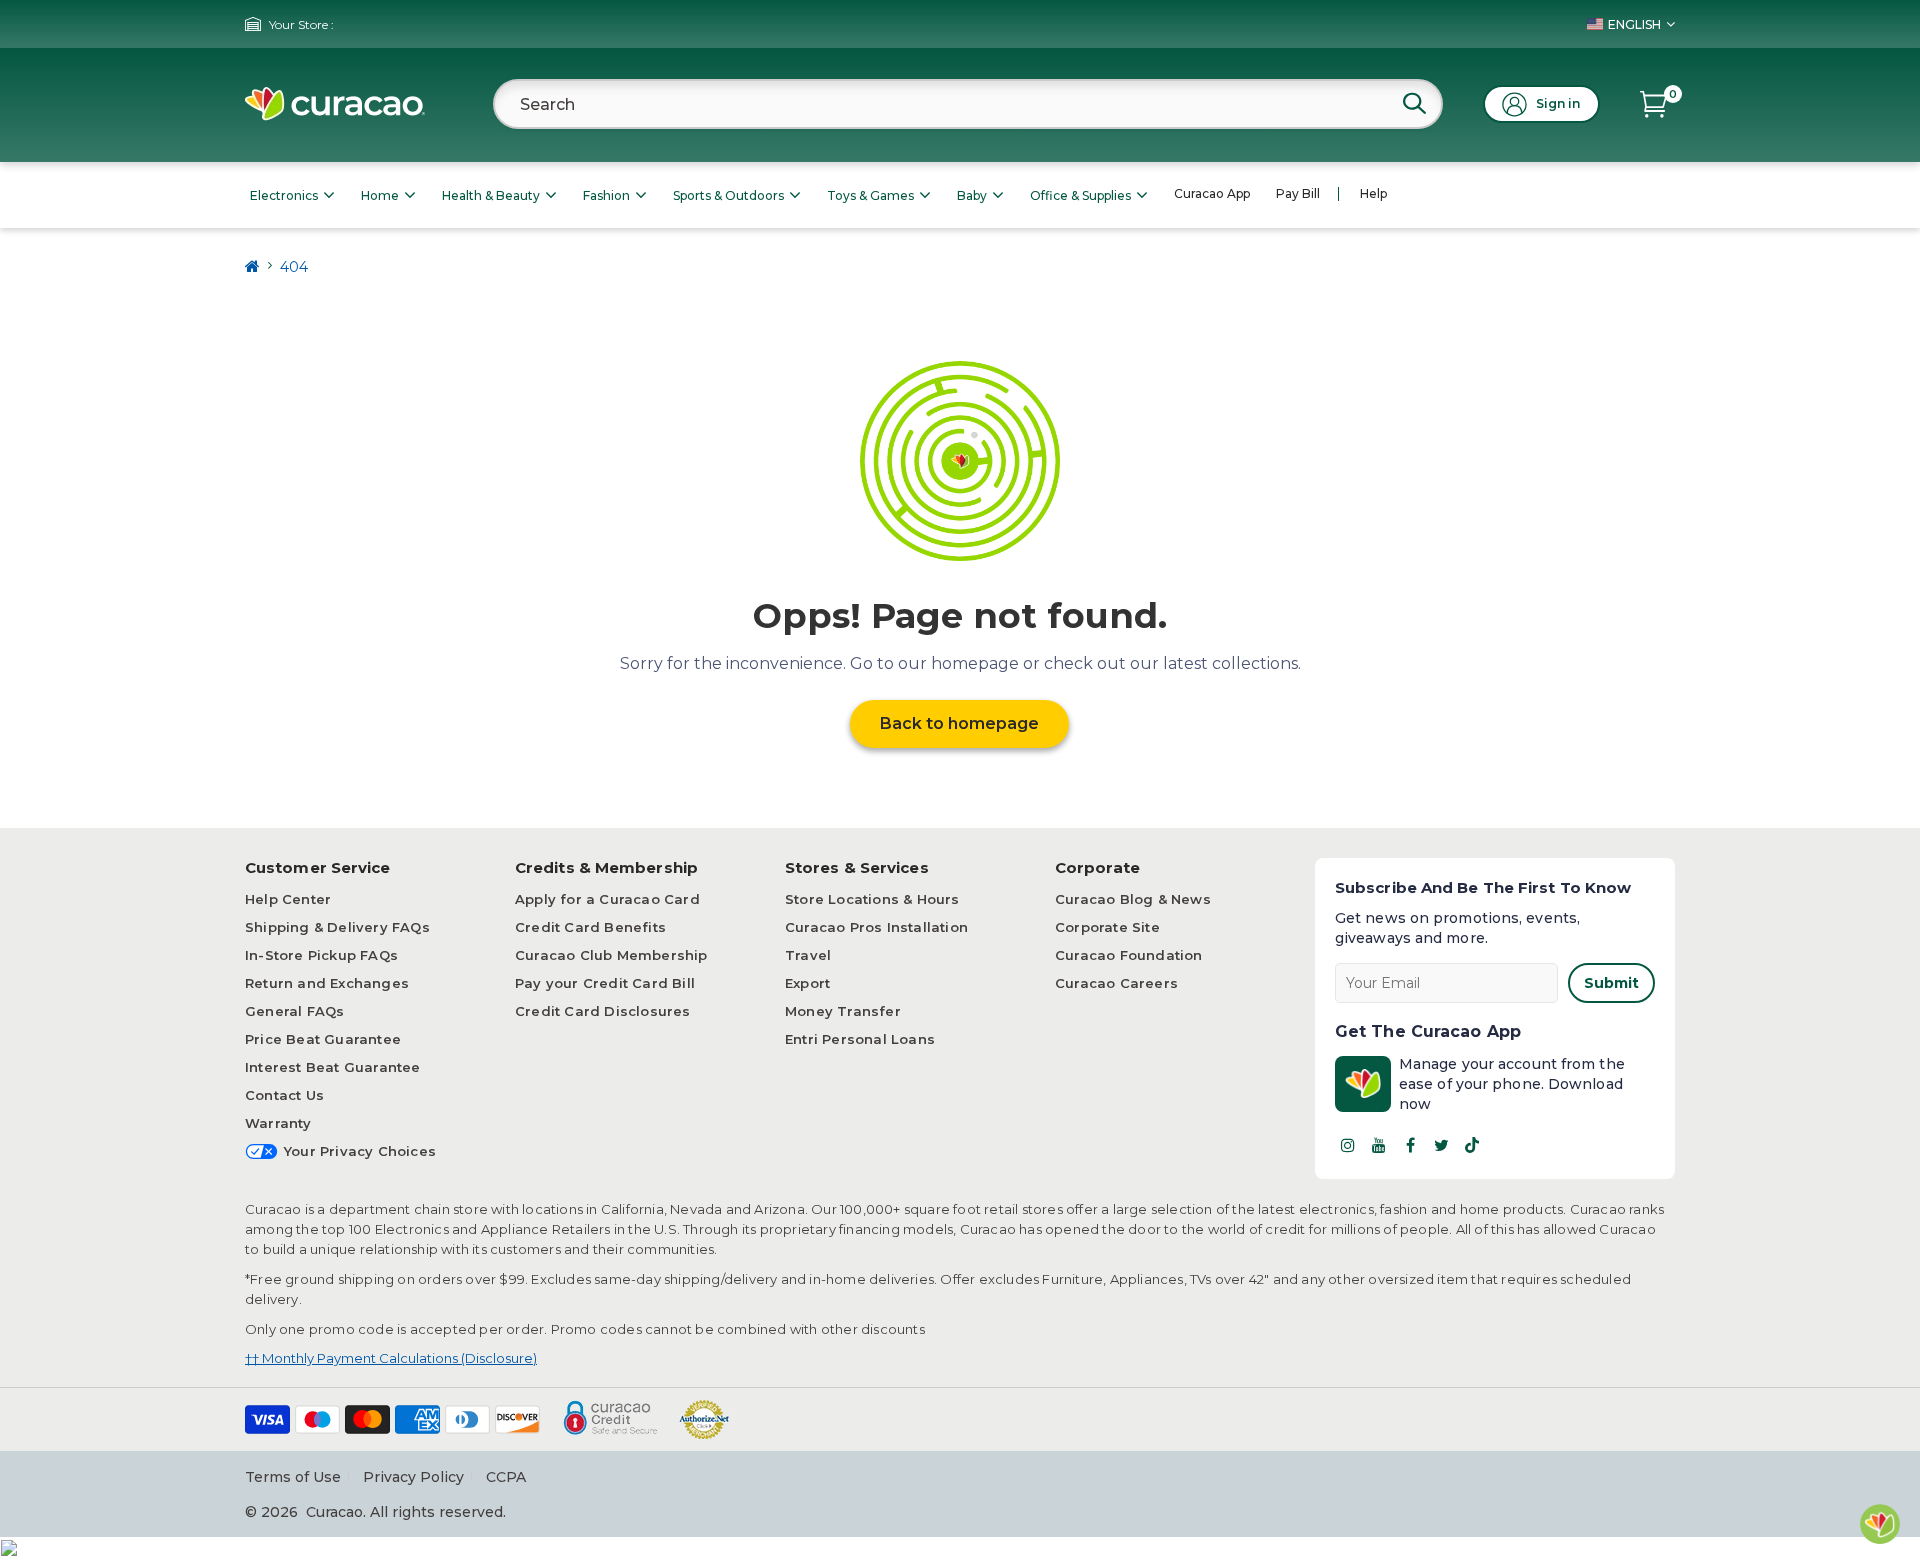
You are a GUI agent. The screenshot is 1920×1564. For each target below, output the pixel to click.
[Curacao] (335, 104)
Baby (972, 195)
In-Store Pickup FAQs (321, 955)
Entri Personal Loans (860, 1039)
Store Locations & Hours (872, 899)
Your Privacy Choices (360, 1151)
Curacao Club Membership (611, 955)
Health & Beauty (491, 195)
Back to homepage (959, 723)
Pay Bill (1298, 193)
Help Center (288, 899)
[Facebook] (1410, 1145)
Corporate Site (1107, 927)
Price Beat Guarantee (323, 1039)
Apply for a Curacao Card (607, 899)
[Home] (252, 266)
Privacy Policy (413, 1477)
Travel (808, 955)
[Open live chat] (1880, 1524)
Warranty (278, 1123)
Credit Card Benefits (590, 927)
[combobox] (968, 104)
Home (380, 195)
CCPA (506, 1477)
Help (1373, 193)
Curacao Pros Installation (876, 927)
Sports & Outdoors (728, 195)
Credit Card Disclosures (603, 1011)
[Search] (1414, 103)
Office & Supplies (1080, 195)
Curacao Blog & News (1133, 899)
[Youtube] (1379, 1145)
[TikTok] (1472, 1145)
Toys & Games (870, 195)
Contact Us (284, 1095)
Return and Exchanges (327, 983)
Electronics (284, 195)
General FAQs (294, 1011)
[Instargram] (1348, 1145)
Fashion (606, 195)
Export (807, 983)
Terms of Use (293, 1477)
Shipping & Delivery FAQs (337, 927)
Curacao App (1212, 193)
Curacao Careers (1116, 983)
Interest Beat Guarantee (333, 1067)
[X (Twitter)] (1441, 1145)
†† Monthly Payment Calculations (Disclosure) (391, 1358)
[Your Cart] (1653, 104)
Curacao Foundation (1129, 955)
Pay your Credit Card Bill (605, 983)
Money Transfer (843, 1011)
